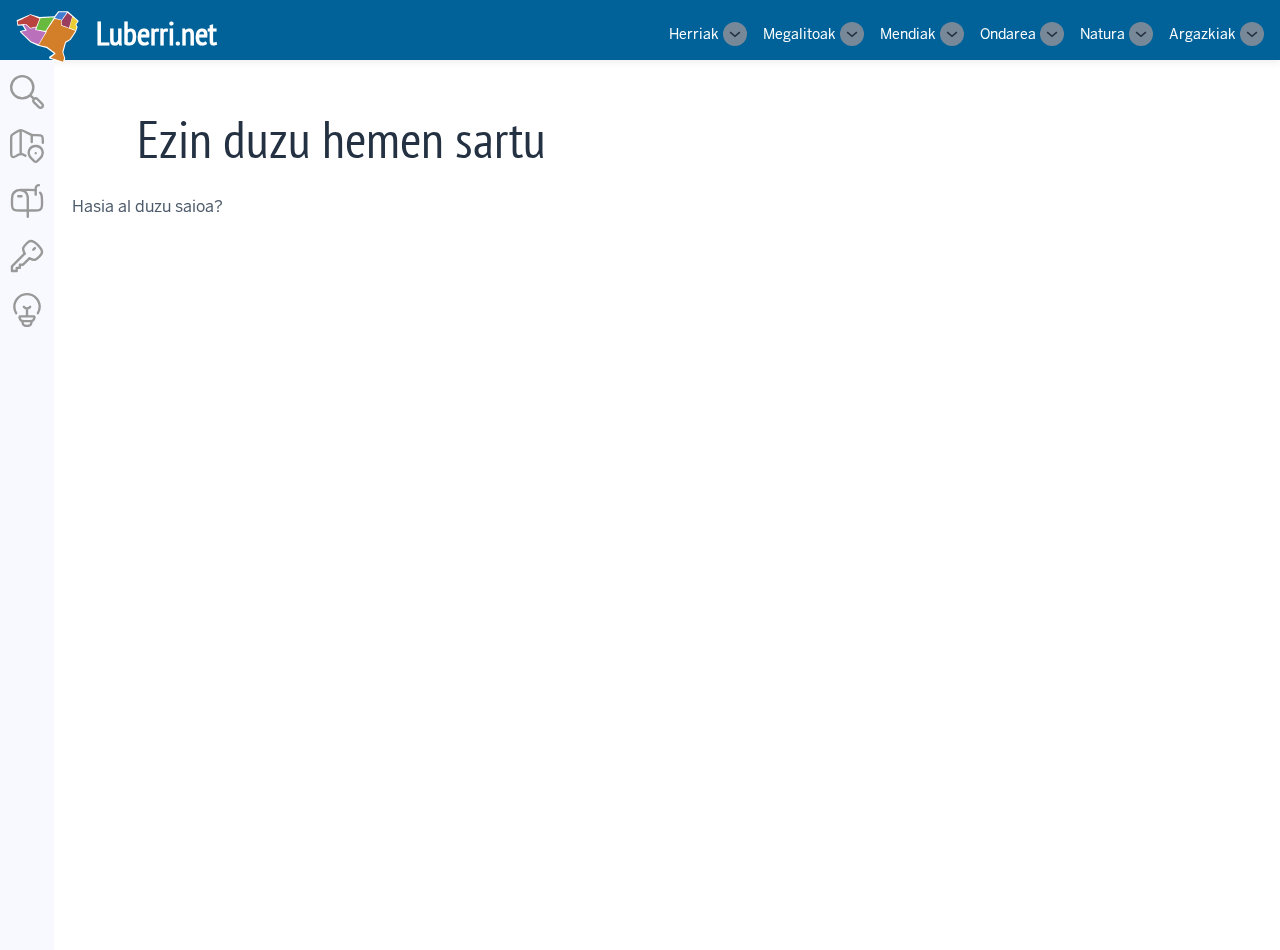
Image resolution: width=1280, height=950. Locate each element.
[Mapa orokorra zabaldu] (27, 164)
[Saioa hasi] (27, 273)
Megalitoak (799, 34)
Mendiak (908, 34)
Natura (1102, 34)
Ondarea (1008, 34)
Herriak (694, 34)
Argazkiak (1202, 34)
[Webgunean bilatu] (27, 110)
